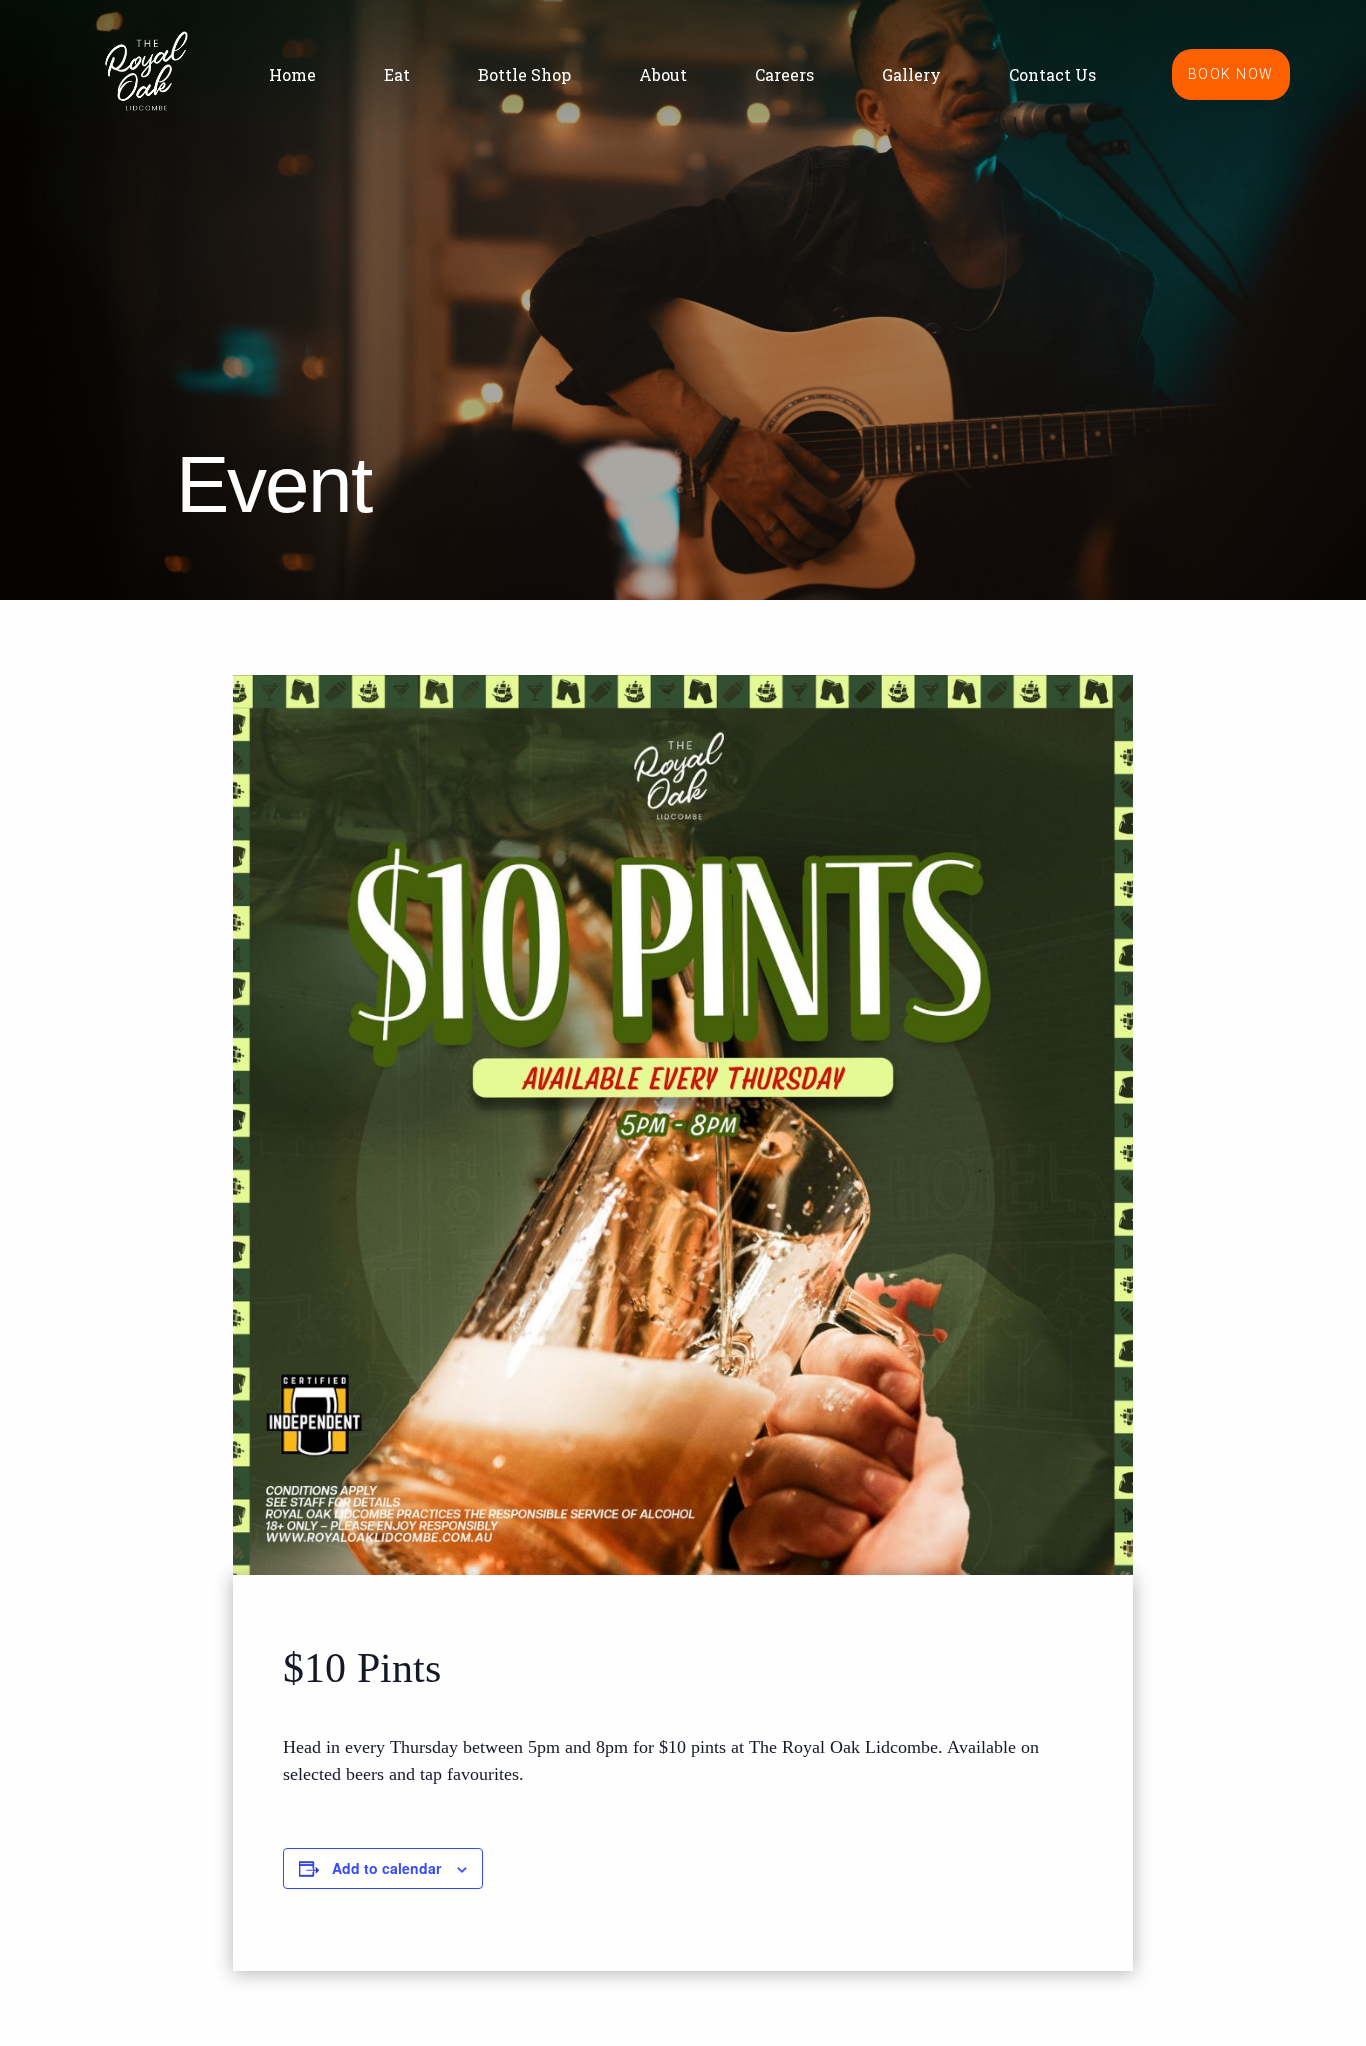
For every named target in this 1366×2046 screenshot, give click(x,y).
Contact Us (1052, 74)
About (663, 74)
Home (292, 74)
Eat (397, 74)
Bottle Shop (524, 74)
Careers (784, 74)
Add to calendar (386, 1868)
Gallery (911, 74)
